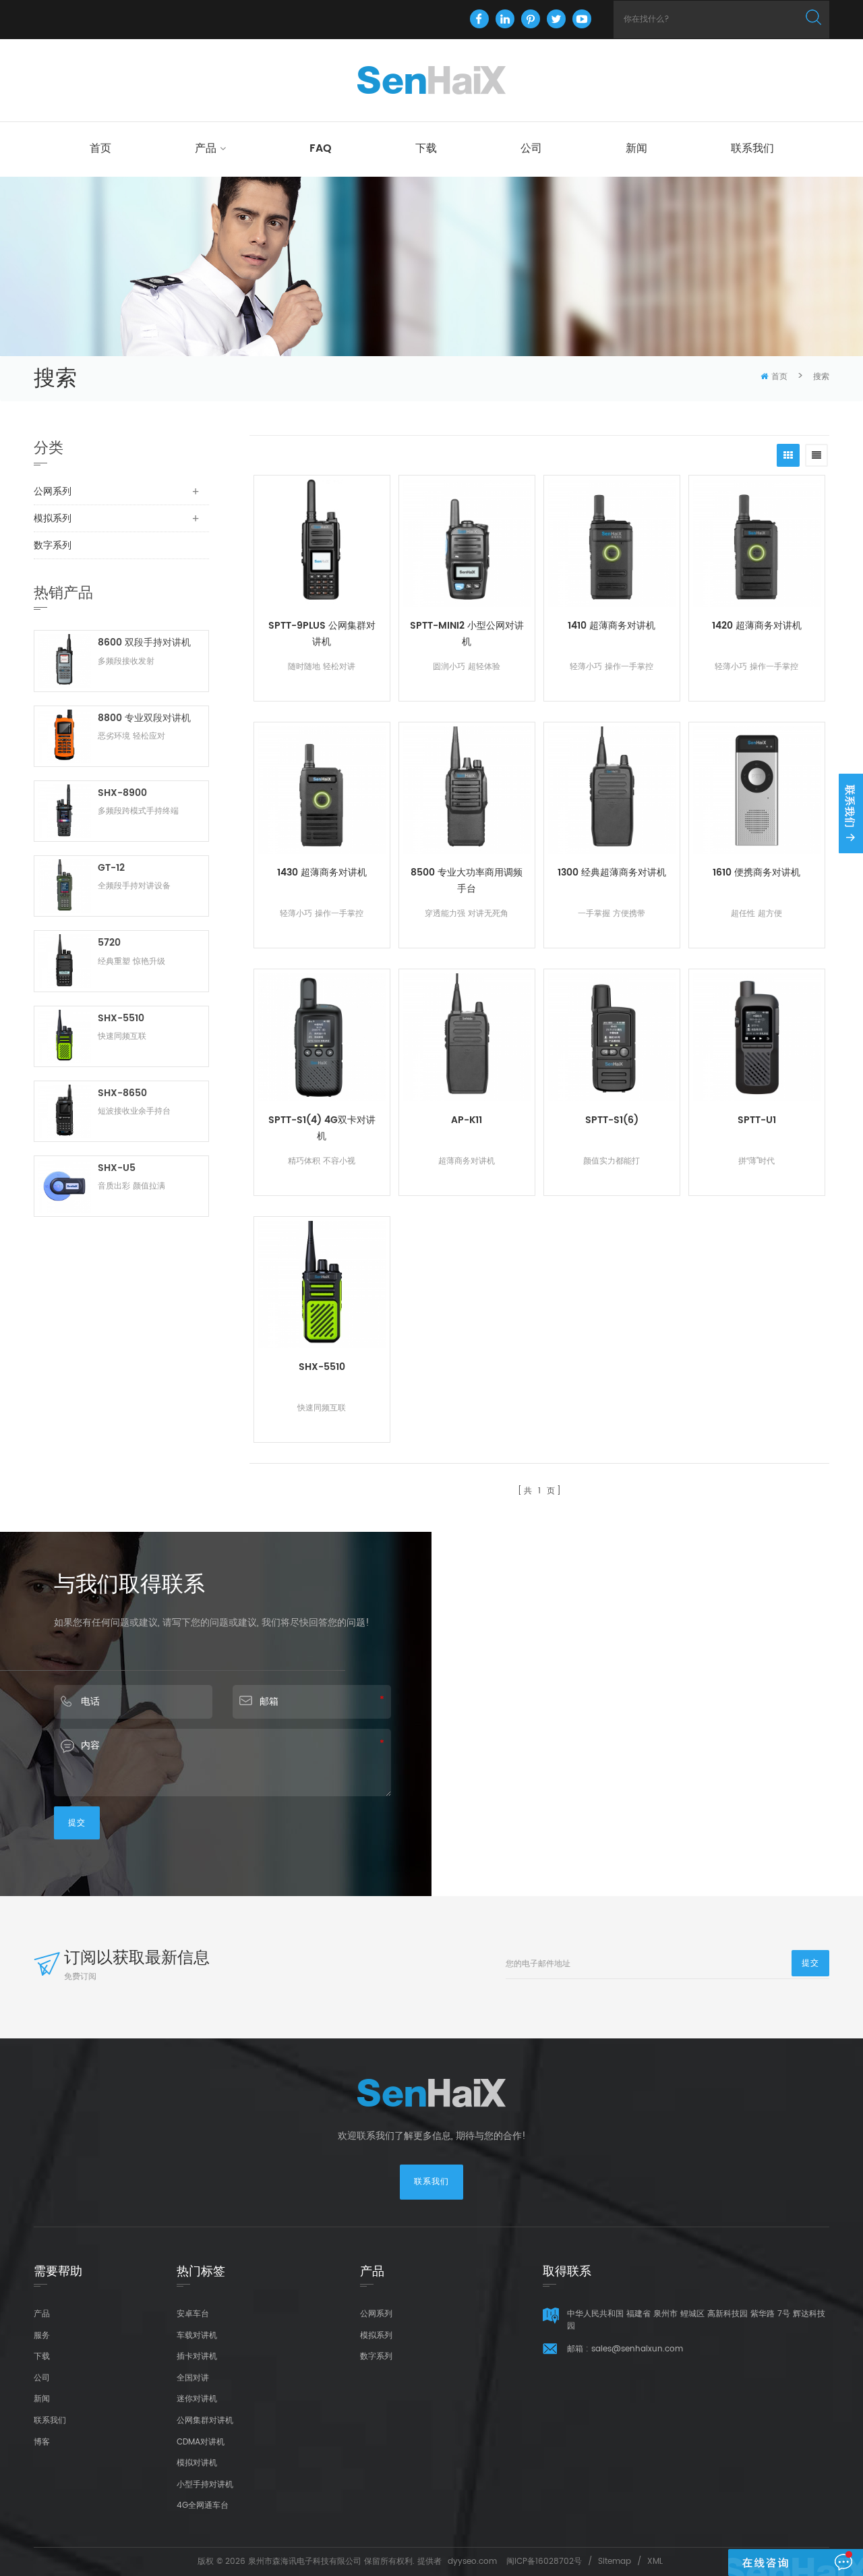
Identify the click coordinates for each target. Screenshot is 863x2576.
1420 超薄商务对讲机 (757, 626)
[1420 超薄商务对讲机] (757, 543)
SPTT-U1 (757, 1120)
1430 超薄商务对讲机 (322, 872)
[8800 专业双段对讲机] (64, 736)
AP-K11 (467, 1120)
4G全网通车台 (203, 2506)
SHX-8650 (122, 1093)
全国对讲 (193, 2378)
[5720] (64, 961)
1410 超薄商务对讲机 (612, 626)
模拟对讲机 (197, 2463)
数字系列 (53, 545)
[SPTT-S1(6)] (612, 1037)
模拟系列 (53, 518)
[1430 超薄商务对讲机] (322, 790)
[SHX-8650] (64, 1111)
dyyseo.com (472, 2561)
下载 (426, 148)
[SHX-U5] (64, 1186)
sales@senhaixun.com (637, 2349)
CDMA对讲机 (201, 2442)
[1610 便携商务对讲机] (757, 790)
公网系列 (53, 491)
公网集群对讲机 (205, 2421)
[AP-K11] (467, 1037)
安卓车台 (193, 2314)
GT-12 (111, 868)
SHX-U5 (117, 1168)
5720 (109, 943)
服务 (42, 2336)
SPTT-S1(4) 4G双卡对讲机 (322, 1128)
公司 (531, 148)
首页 (100, 148)
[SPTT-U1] (757, 1037)
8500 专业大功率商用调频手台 (467, 881)
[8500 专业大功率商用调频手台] (467, 790)
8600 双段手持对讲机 (144, 642)
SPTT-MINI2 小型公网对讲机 (467, 634)
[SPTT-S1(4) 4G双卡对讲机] (322, 1037)
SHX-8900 (122, 793)
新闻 (636, 148)
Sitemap (615, 2561)
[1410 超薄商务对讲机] (612, 543)
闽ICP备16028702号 (544, 2561)
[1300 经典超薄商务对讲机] (612, 790)
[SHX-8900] (64, 811)
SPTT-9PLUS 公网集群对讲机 (322, 634)
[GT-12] (64, 886)
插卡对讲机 (197, 2356)
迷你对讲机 (197, 2399)
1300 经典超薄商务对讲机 (612, 872)
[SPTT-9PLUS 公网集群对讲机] (322, 543)
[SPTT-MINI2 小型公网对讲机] (467, 543)
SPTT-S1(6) (612, 1120)
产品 (206, 148)
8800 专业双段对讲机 (144, 718)
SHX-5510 (322, 1367)
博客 (42, 2442)
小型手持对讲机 (205, 2485)
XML (655, 2561)
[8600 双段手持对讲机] (64, 661)
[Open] (851, 813)
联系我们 (752, 148)
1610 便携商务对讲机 (756, 872)
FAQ (321, 148)
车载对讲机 (197, 2336)
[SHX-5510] (322, 1285)
